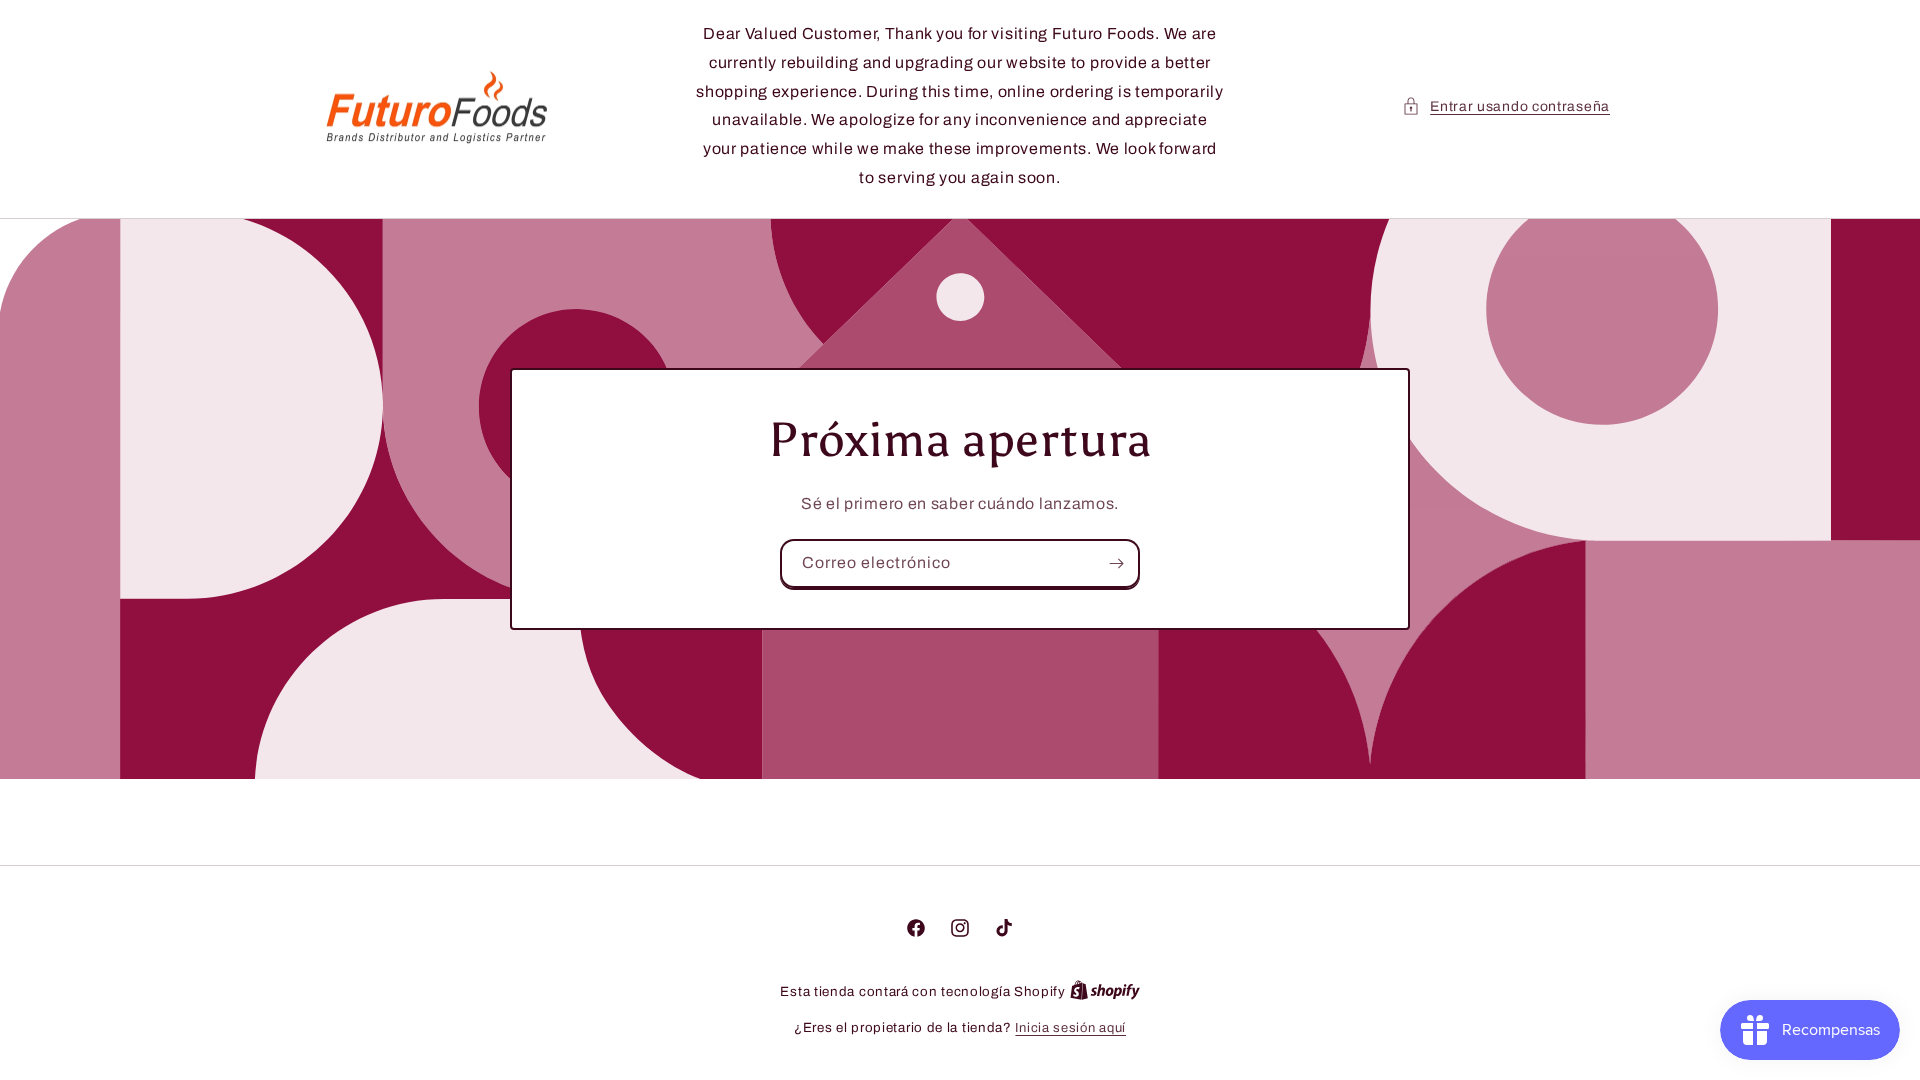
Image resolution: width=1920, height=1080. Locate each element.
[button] (1506, 106)
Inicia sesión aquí (1070, 1028)
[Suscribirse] (1116, 563)
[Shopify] (1105, 992)
